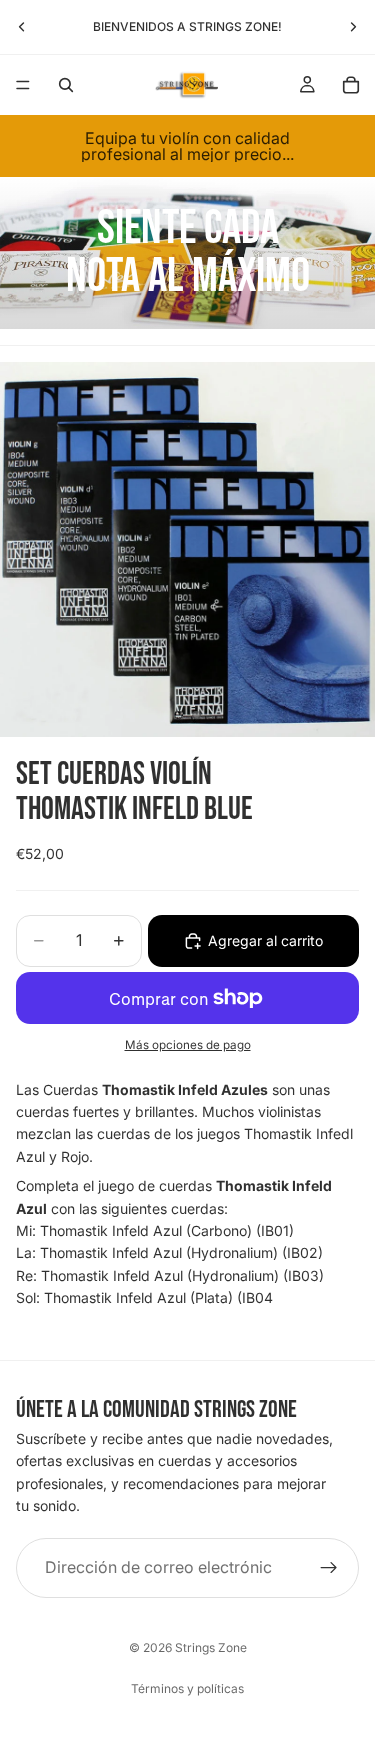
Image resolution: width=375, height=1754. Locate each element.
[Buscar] (66, 85)
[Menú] (23, 85)
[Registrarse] (329, 1567)
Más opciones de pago (188, 1045)
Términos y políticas (187, 1688)
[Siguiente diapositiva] (353, 27)
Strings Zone (211, 1647)
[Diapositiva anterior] (22, 27)
